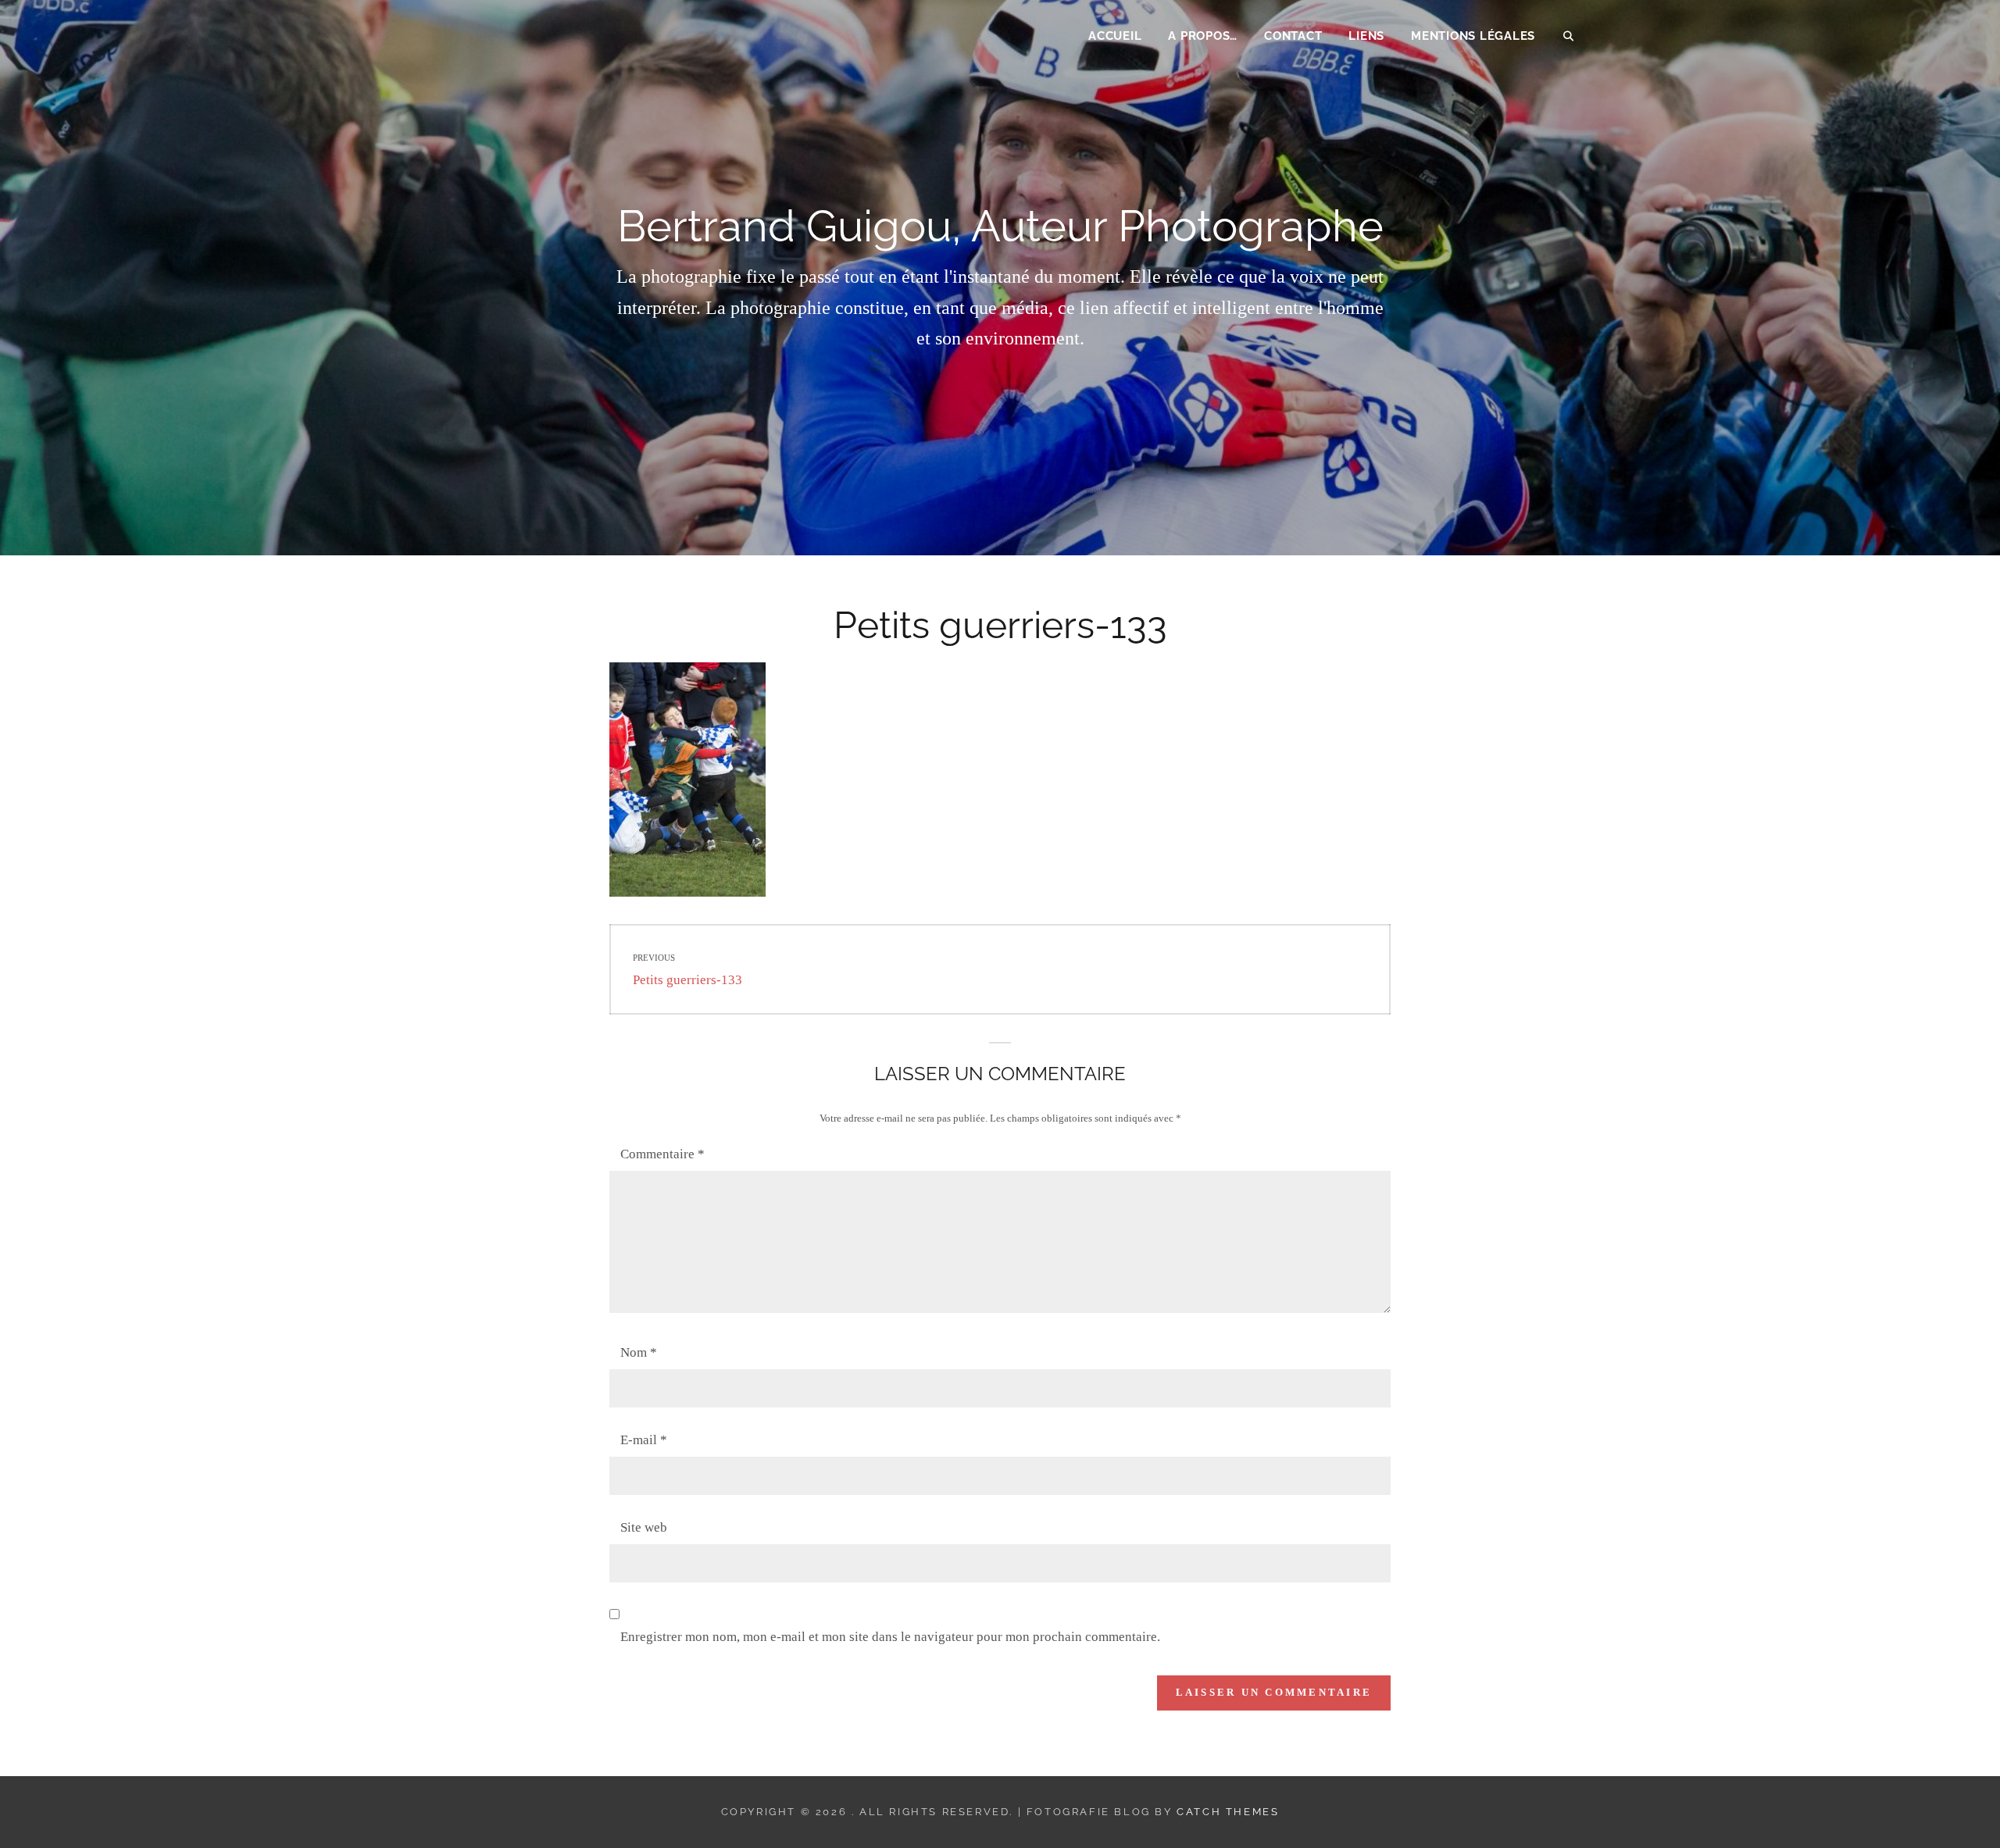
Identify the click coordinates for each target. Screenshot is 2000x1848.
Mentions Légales (1473, 36)
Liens (1366, 36)
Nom (639, 1352)
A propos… (1203, 36)
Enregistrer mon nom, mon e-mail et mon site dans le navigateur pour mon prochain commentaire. (890, 1637)
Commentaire (662, 1154)
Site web (644, 1527)
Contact (1293, 36)
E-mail (644, 1440)
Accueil (1115, 36)
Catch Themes (1228, 1812)
